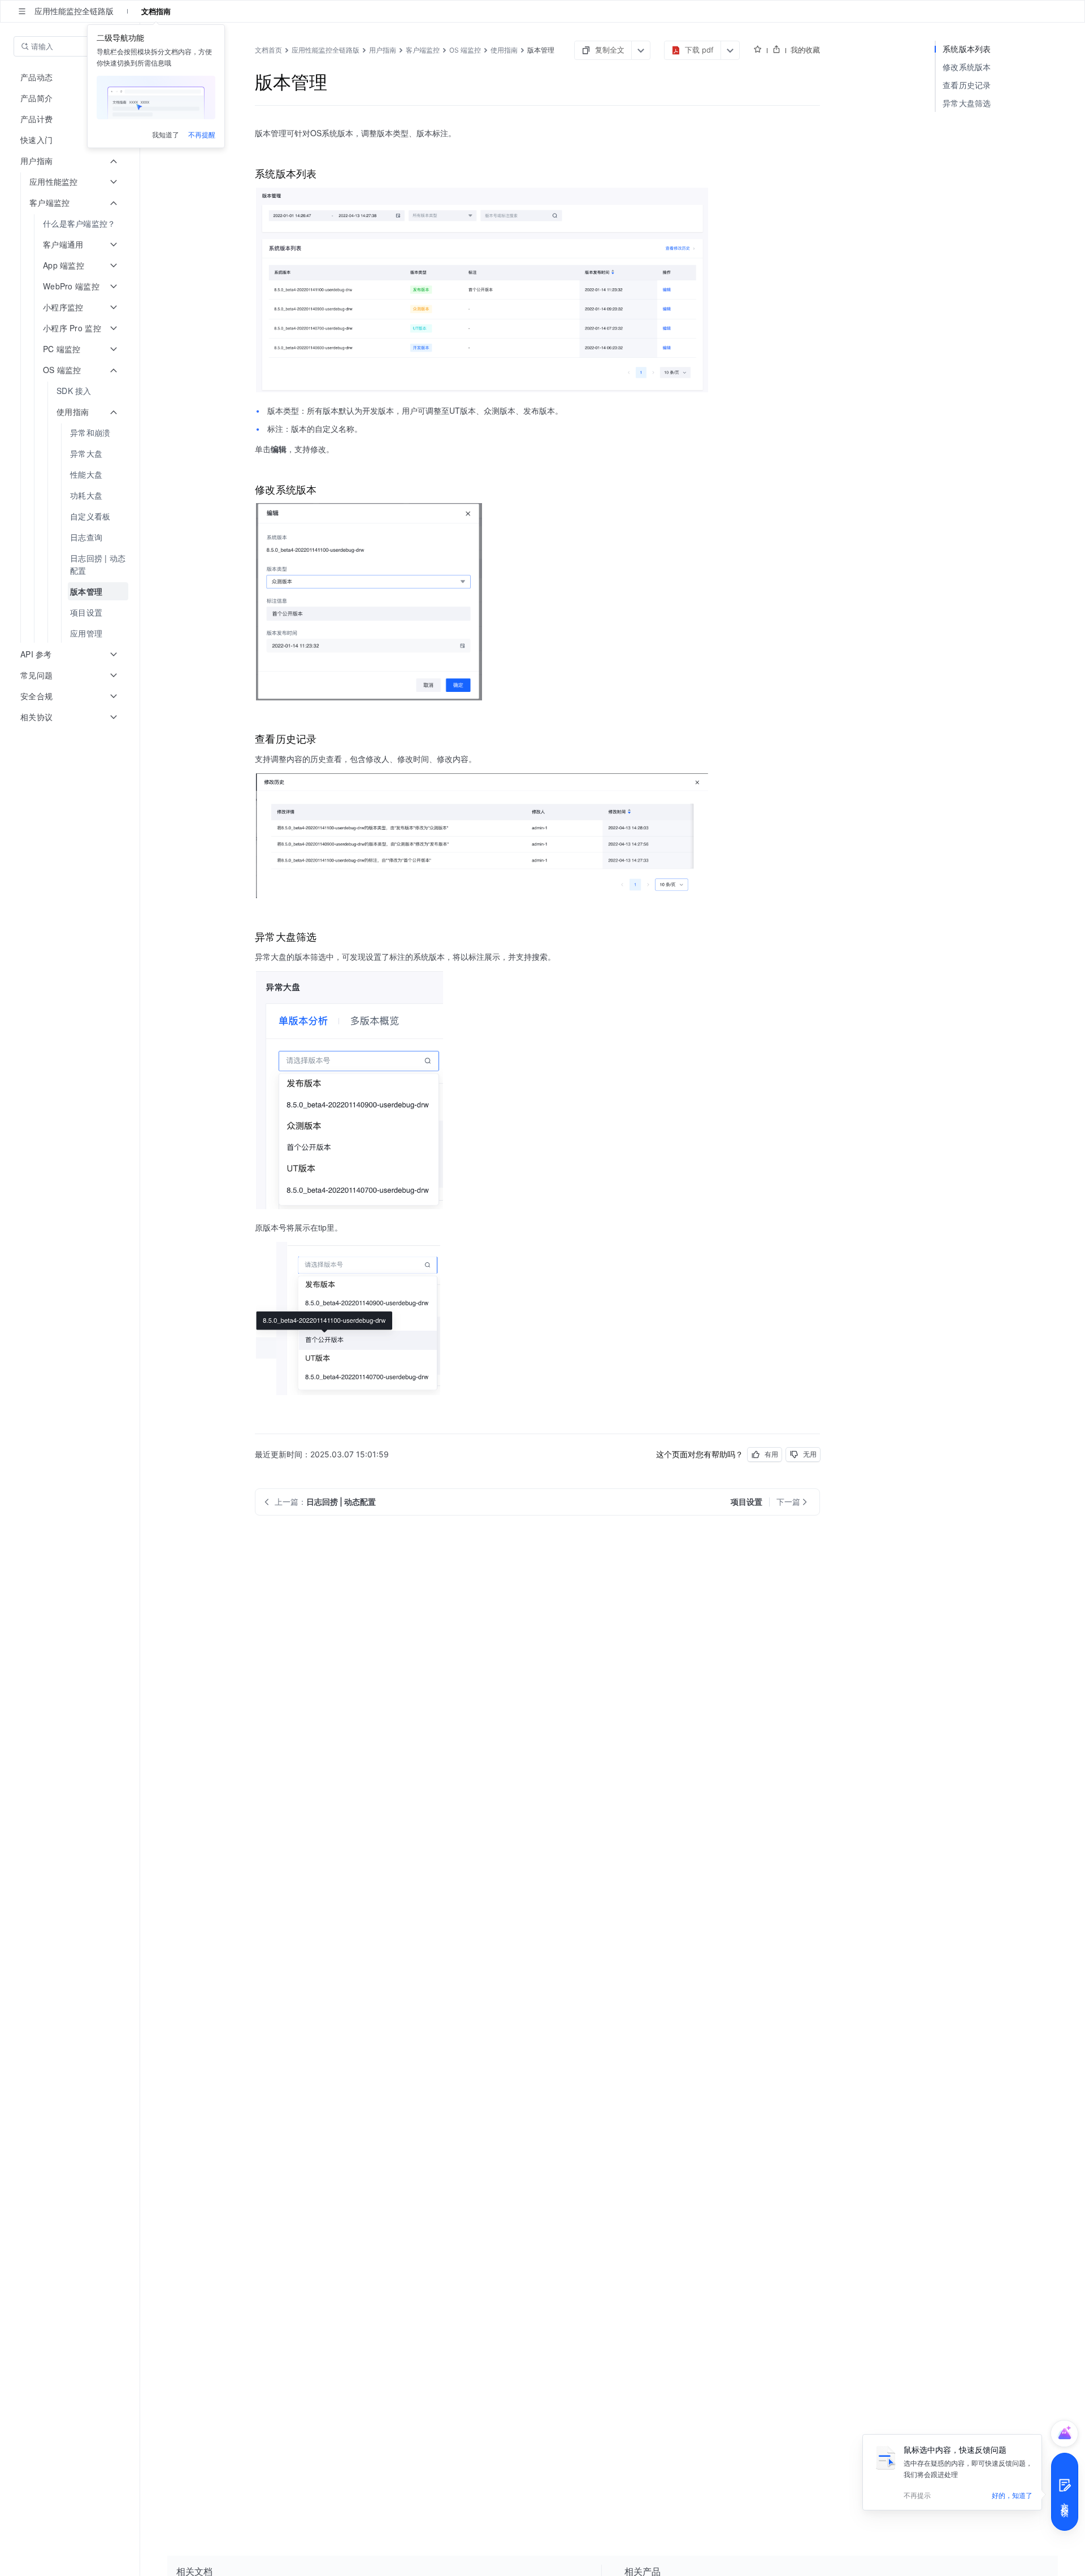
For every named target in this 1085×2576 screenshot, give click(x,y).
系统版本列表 (967, 49)
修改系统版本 (967, 67)
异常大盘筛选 (967, 103)
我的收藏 (805, 50)
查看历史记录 (967, 85)
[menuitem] (71, 224)
